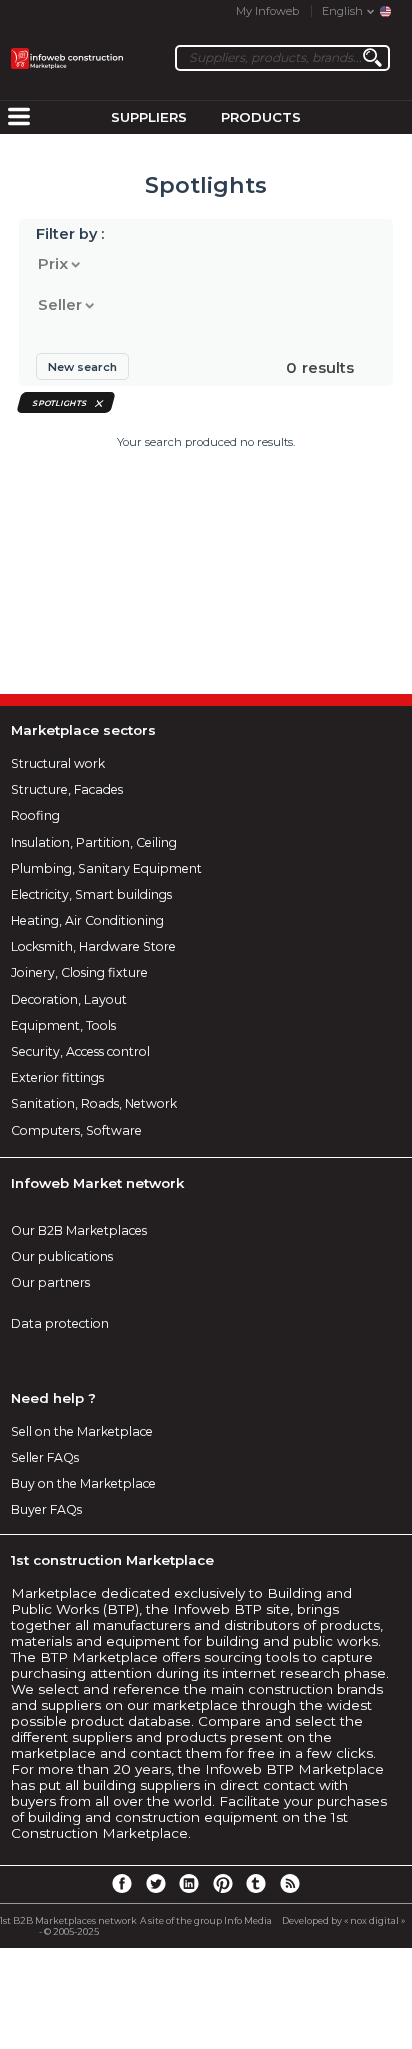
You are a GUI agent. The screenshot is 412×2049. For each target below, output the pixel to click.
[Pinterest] (223, 1883)
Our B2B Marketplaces (79, 1230)
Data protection (60, 1323)
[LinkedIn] (189, 1883)
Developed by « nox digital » (343, 1920)
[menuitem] (19, 118)
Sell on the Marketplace (82, 1431)
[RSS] (290, 1883)
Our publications (62, 1256)
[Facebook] (122, 1883)
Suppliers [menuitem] (149, 117)
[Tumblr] (256, 1883)
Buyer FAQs (46, 1509)
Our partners (50, 1282)
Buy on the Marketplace (83, 1483)
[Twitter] (155, 1883)
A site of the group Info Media (206, 1920)
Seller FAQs (45, 1457)
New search (82, 367)
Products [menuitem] (261, 117)
